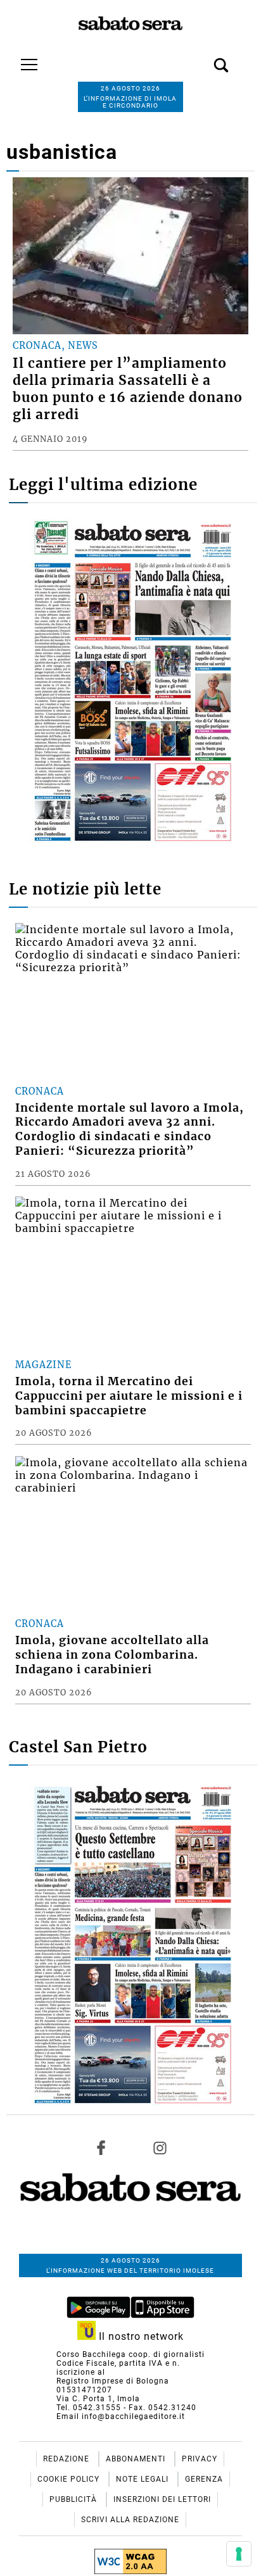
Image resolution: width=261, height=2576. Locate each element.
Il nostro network (140, 2336)
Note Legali (143, 2479)
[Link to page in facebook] (101, 2148)
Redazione (67, 2459)
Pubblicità (74, 2499)
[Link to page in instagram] (160, 2148)
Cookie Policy (70, 2479)
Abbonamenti (137, 2459)
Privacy (200, 2459)
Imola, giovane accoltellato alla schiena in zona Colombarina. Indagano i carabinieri (112, 1655)
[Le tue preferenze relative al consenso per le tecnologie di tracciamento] (239, 2554)
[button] (202, 58)
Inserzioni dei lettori (162, 2499)
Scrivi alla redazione (130, 2520)
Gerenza (204, 2479)
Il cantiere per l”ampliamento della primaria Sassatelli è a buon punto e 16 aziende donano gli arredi (128, 389)
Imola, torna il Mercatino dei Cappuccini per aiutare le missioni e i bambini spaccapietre (129, 1396)
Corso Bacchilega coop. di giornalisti (130, 2354)
